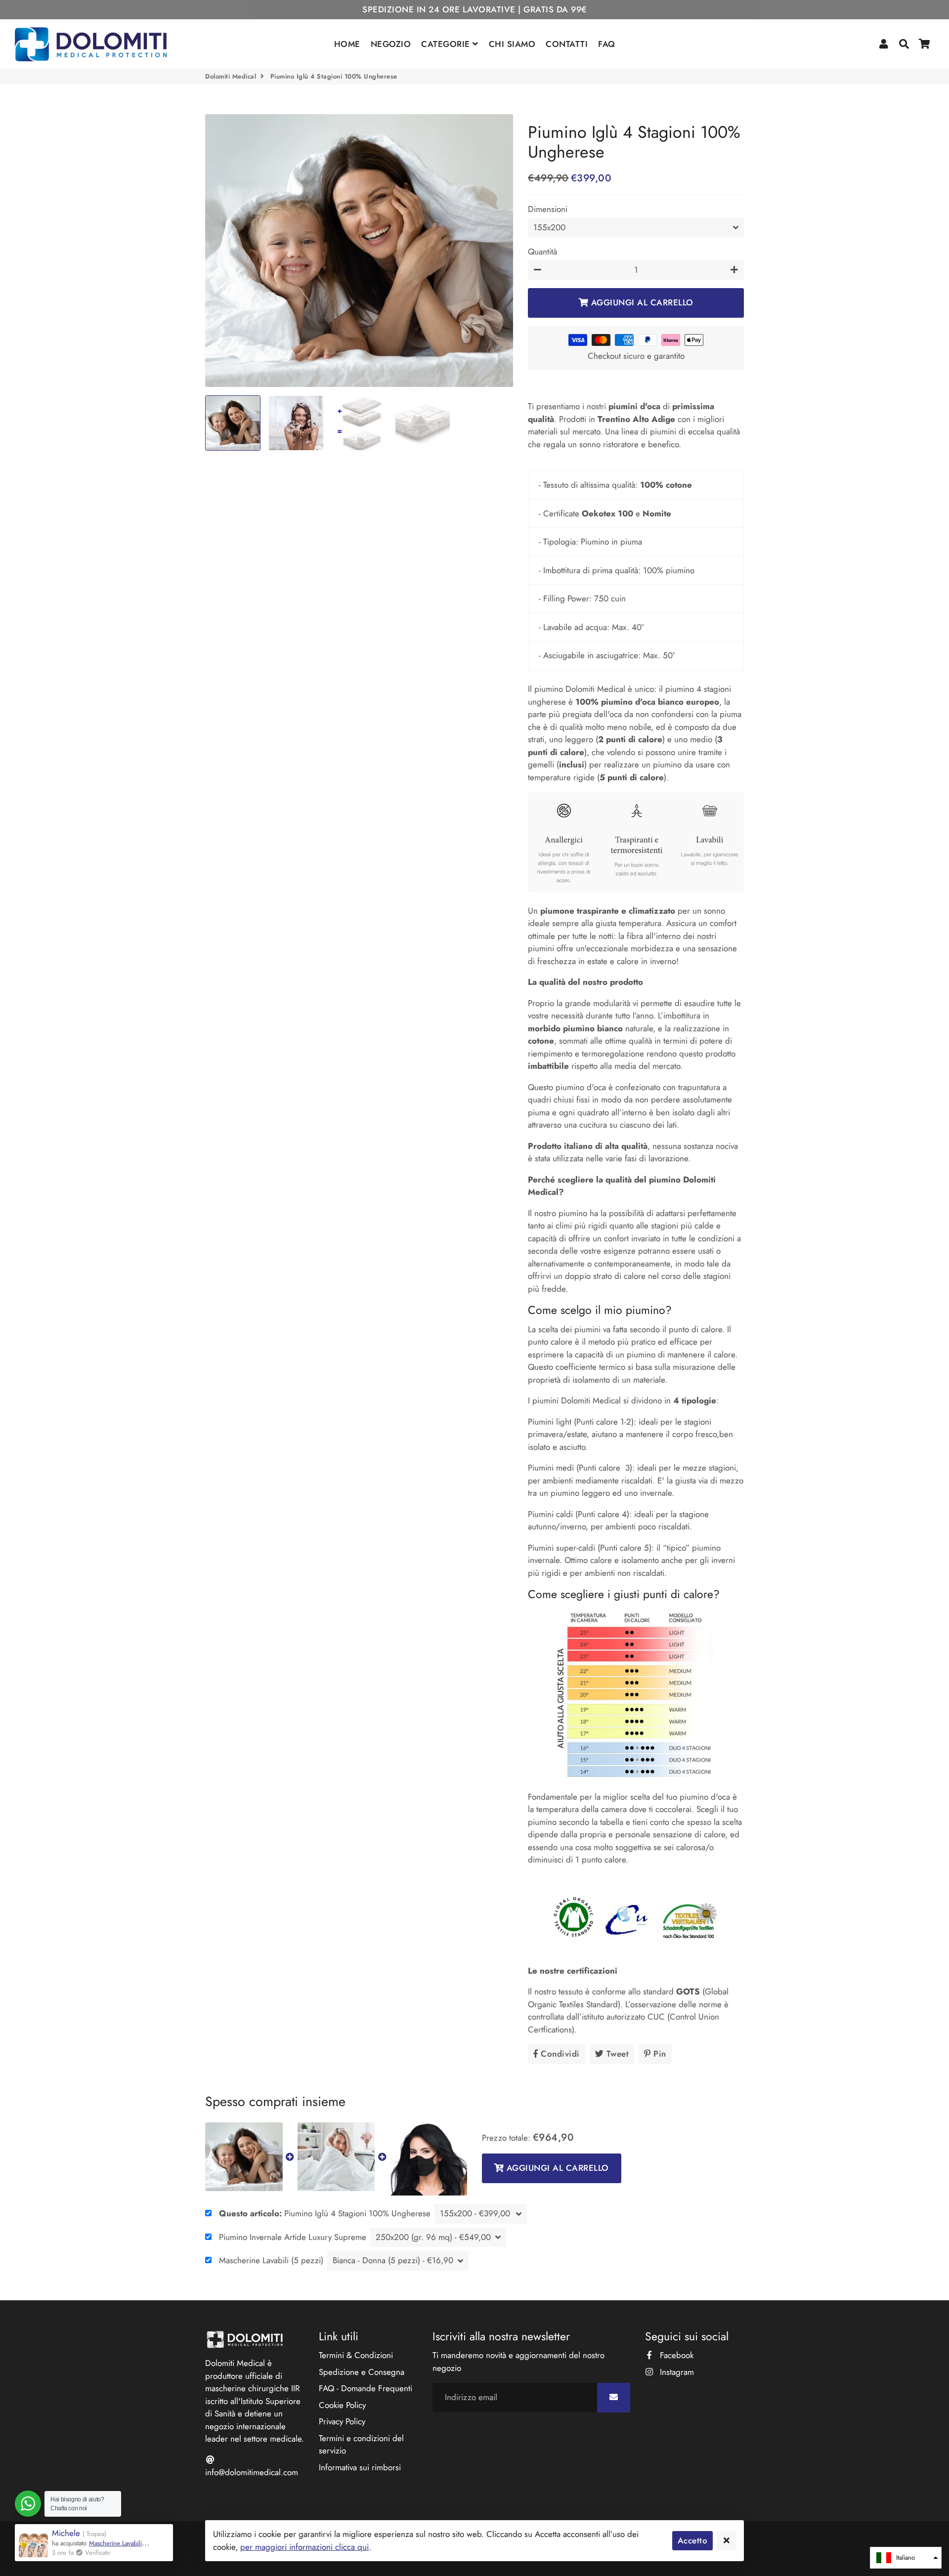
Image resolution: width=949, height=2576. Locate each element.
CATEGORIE (447, 44)
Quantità (542, 252)
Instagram (676, 2372)
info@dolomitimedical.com (252, 2472)
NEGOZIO (391, 44)
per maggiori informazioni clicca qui (304, 2547)
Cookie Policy (342, 2405)
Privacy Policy (342, 2421)
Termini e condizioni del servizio (361, 2445)
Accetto (693, 2540)
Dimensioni (548, 209)
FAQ (607, 44)
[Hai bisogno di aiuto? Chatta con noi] (28, 2504)
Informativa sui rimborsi (360, 2467)
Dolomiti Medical (231, 76)
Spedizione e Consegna (362, 2372)
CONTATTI (567, 44)
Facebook (675, 2355)
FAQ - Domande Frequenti (366, 2388)
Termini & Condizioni (356, 2355)
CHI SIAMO (512, 44)
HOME (347, 44)
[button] (906, 2558)
